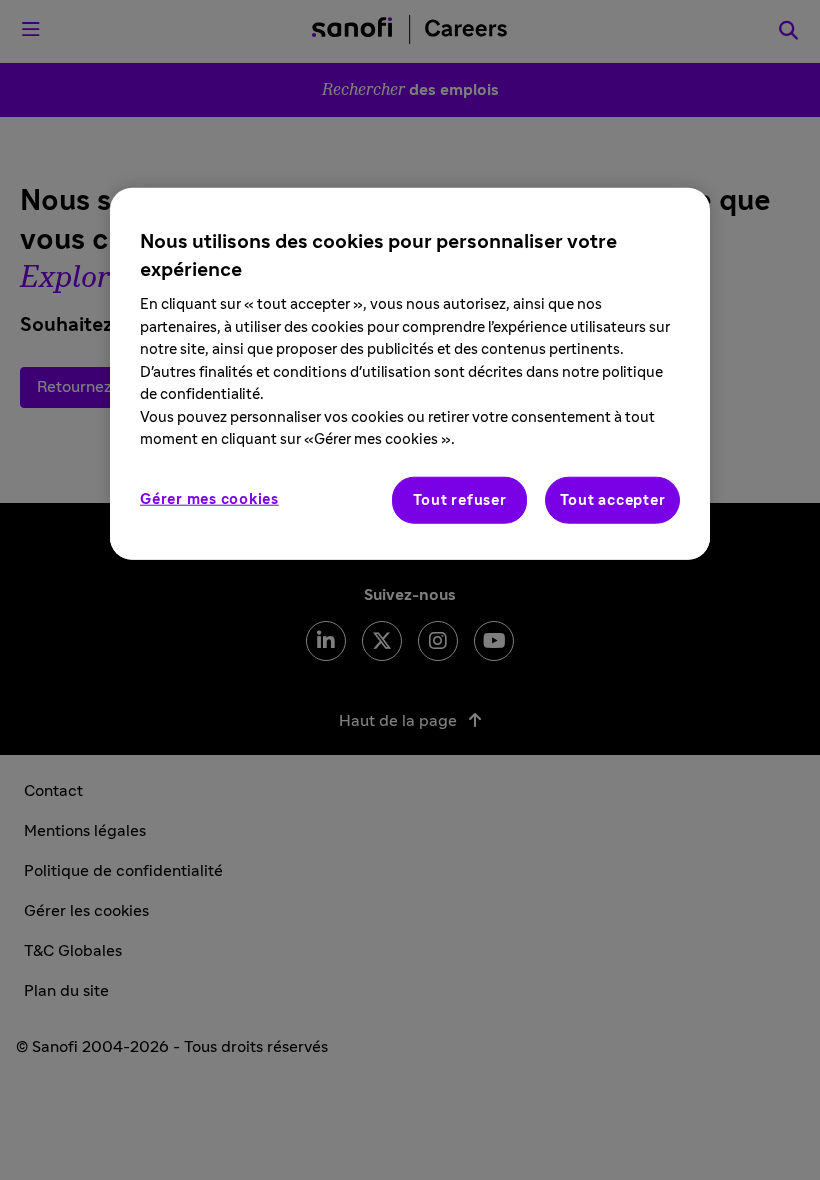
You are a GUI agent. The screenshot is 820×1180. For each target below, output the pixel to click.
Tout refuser (460, 499)
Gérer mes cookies (209, 498)
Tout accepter (613, 499)
